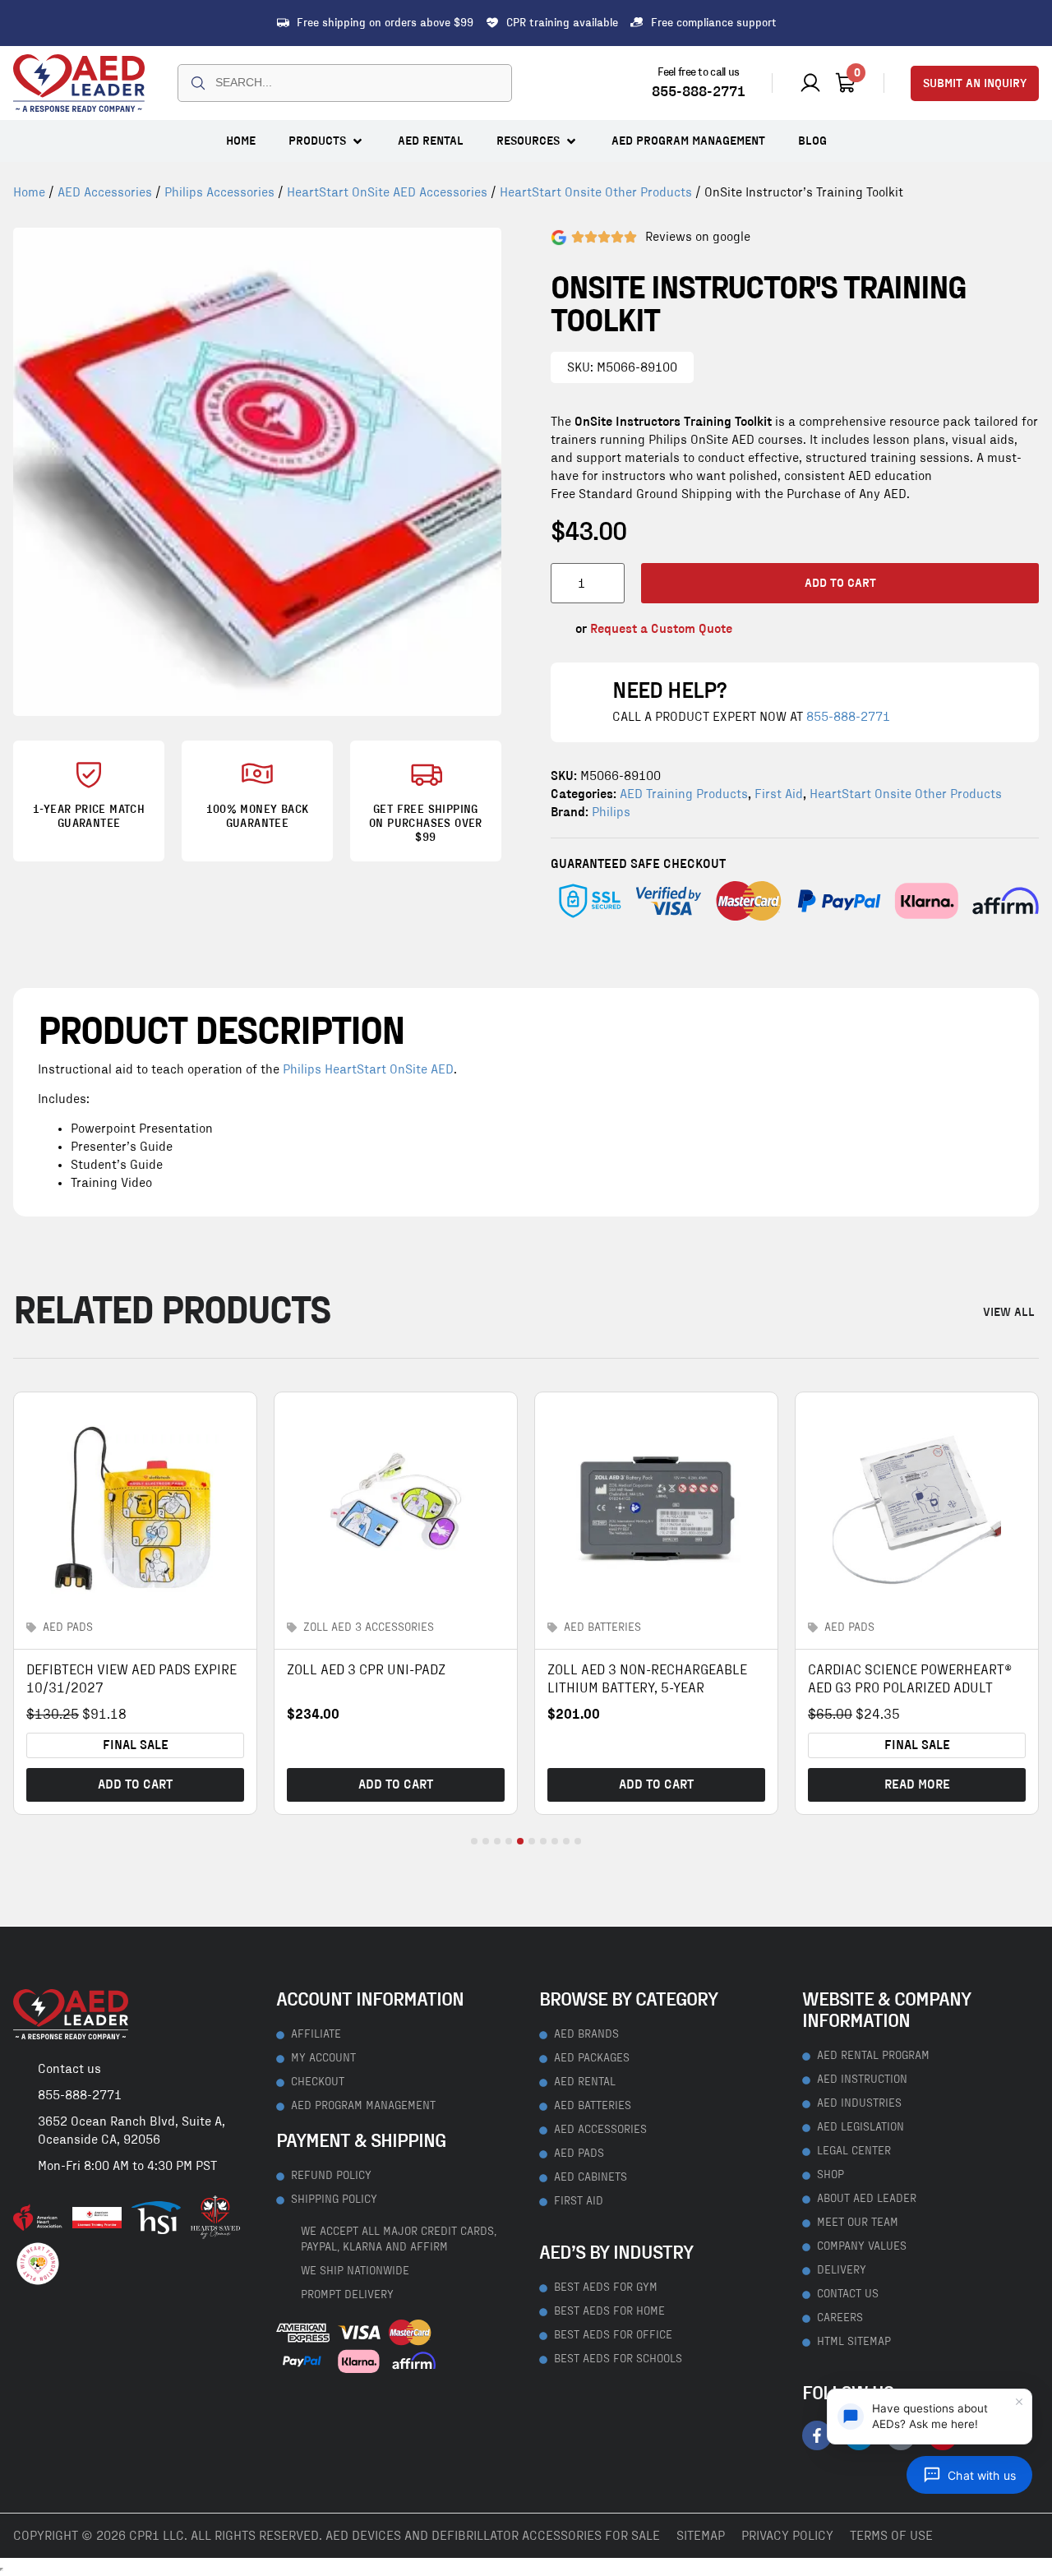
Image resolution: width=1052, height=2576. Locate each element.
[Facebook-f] (817, 2435)
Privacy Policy (787, 2536)
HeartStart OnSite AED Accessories (387, 192)
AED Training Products (684, 794)
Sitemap (701, 2536)
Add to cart (840, 583)
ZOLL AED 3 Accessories (369, 1627)
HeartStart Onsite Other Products (596, 192)
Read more (917, 1784)
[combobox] (345, 83)
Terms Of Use (891, 2536)
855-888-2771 (699, 92)
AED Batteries (602, 1627)
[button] (327, 141)
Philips (611, 812)
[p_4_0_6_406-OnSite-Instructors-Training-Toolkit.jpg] (257, 472)
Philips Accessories (219, 192)
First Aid (779, 794)
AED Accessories (105, 192)
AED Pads (68, 1627)
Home (29, 192)
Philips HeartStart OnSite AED (368, 1069)
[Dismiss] (1019, 2402)
